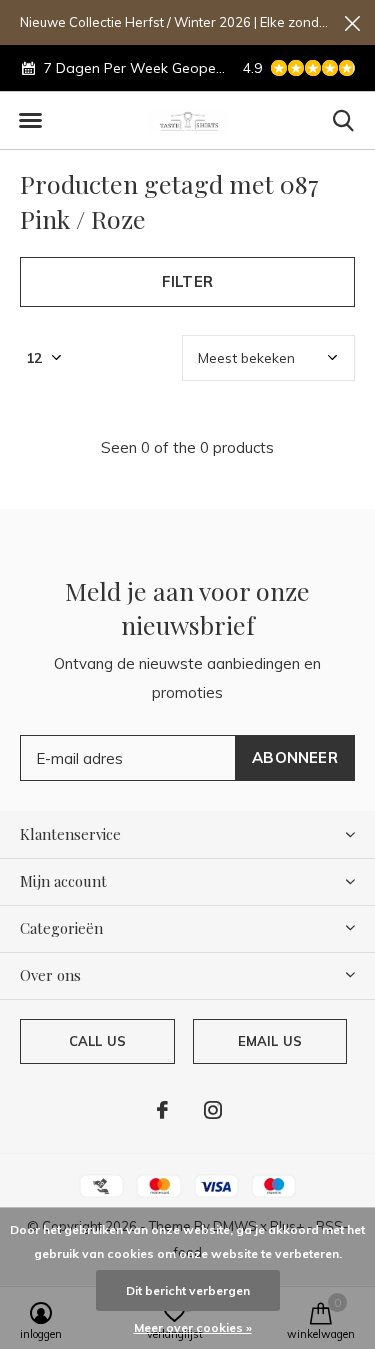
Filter (187, 281)
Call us (97, 1041)
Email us (270, 1041)
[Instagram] (213, 1110)
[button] (30, 121)
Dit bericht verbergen (188, 1290)
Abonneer (295, 757)
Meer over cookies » (193, 1327)
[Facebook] (162, 1110)
